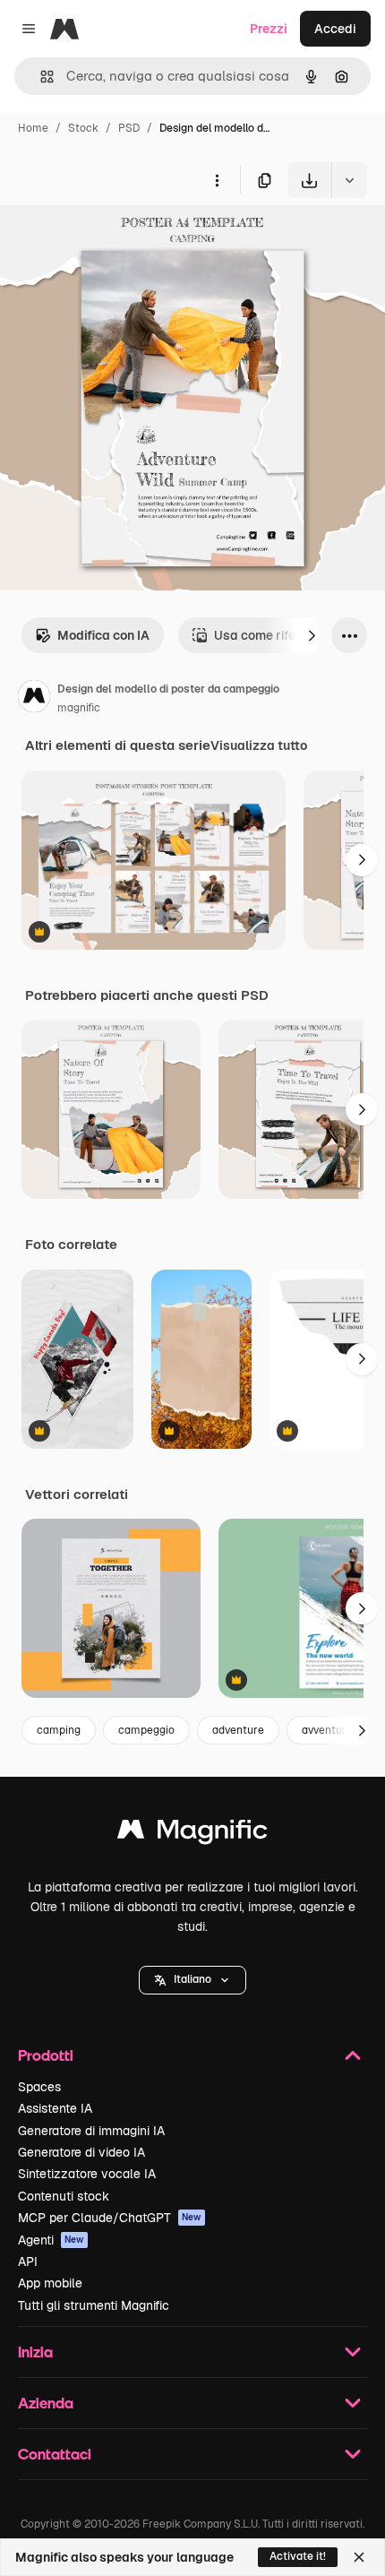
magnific (79, 708)
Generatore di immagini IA (91, 2131)
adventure (238, 1730)
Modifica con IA (103, 635)
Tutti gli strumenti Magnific (94, 2305)
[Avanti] (312, 635)
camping (59, 1730)
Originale (118, 240)
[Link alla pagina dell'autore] (34, 699)
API (28, 2262)
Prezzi (269, 29)
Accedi (335, 29)
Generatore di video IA (81, 2152)
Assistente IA (55, 2108)
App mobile (50, 2283)
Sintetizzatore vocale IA (87, 2174)
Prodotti (46, 2055)
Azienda (46, 2403)
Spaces (39, 2087)
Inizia (35, 2352)
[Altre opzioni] (217, 180)
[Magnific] (192, 1834)
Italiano (192, 1979)
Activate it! (298, 2556)
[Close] (359, 2557)
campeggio (146, 1730)
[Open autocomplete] (40, 77)
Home (33, 128)
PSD (129, 128)
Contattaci (55, 2454)
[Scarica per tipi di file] (349, 180)
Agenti (51, 2240)
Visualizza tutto (259, 745)
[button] (192, 1980)
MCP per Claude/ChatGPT (110, 2218)
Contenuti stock (64, 2196)
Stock (83, 128)
